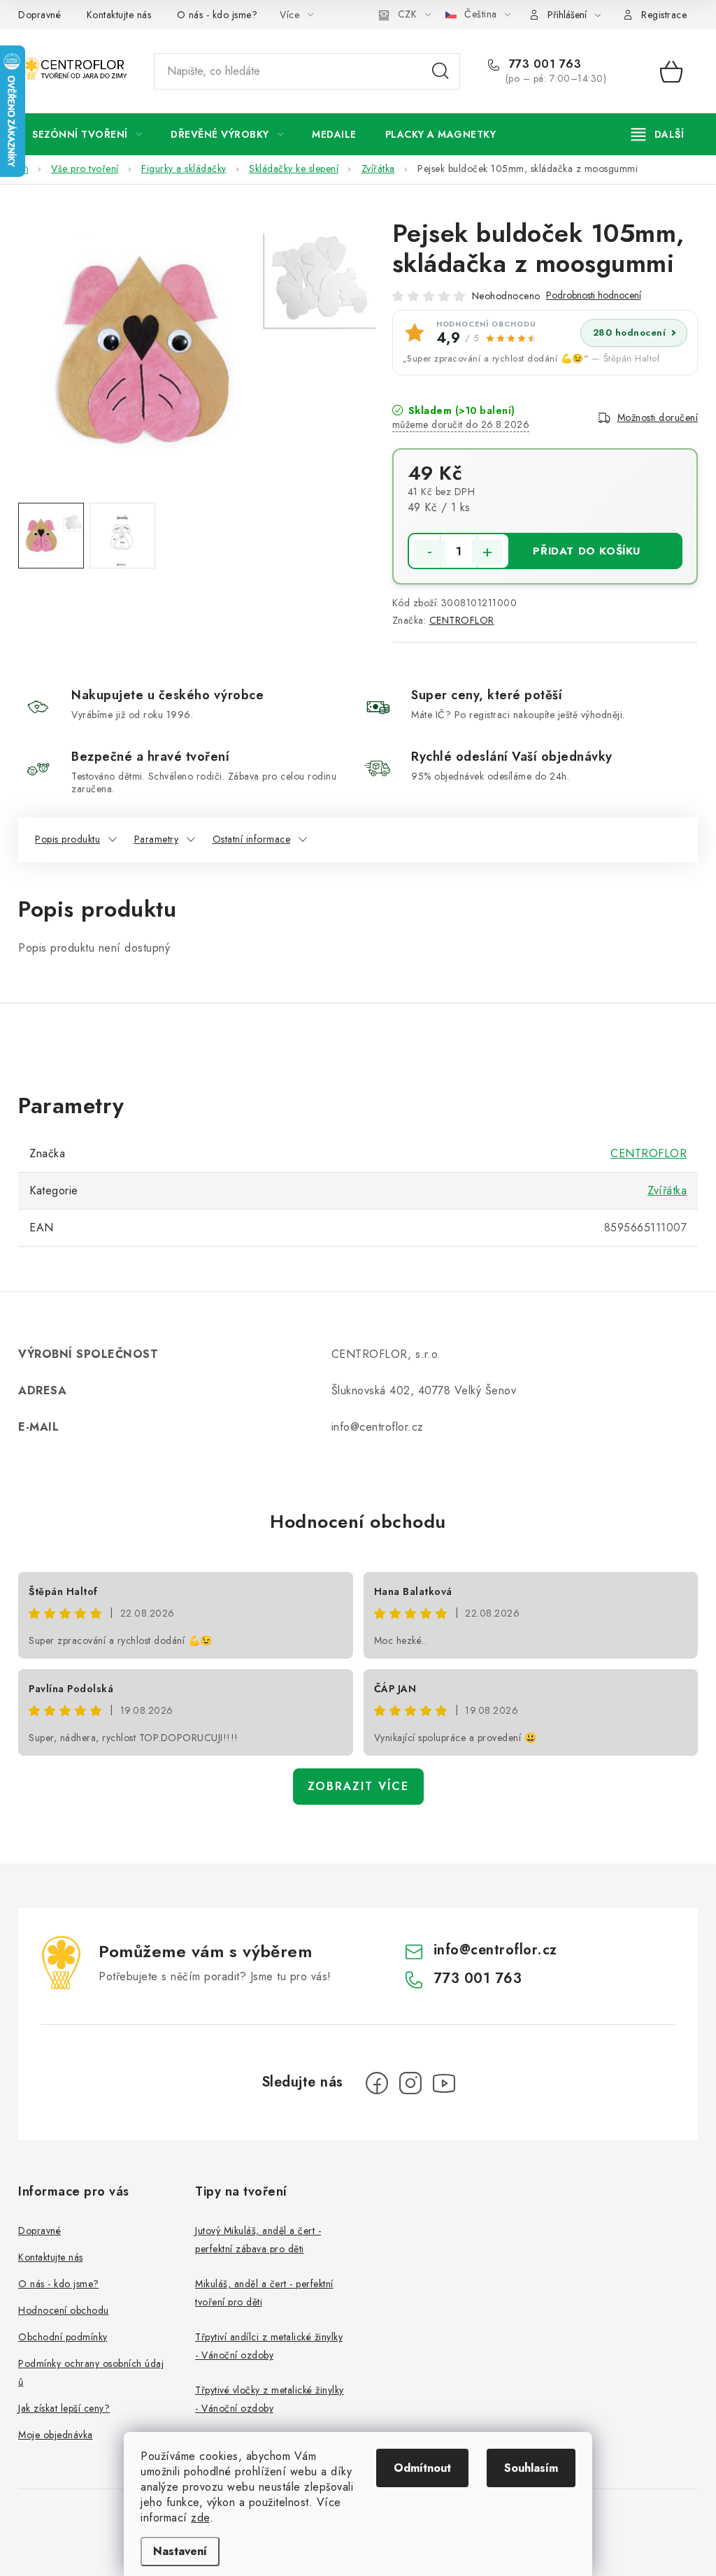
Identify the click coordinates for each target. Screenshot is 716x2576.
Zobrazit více (358, 1786)
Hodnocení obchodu (358, 1522)
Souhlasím (531, 2468)
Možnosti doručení (658, 417)
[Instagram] (410, 2083)
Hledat (441, 71)
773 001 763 (543, 64)
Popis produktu (67, 839)
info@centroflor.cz (495, 1950)
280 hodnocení (630, 332)
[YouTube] (444, 2083)
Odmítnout (422, 2468)
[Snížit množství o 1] (430, 552)
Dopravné (40, 15)
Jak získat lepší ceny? (64, 2408)
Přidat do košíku (587, 551)
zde (200, 2518)
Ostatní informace (252, 839)
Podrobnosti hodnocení (594, 295)
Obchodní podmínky (63, 2337)
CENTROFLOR (462, 620)
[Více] (658, 134)
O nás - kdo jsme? (217, 15)
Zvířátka (667, 1190)
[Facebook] (377, 2083)
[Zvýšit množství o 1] (487, 552)
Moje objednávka (56, 2435)
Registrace (664, 15)
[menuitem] (87, 134)
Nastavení (180, 2551)
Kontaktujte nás (119, 15)
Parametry (157, 839)
